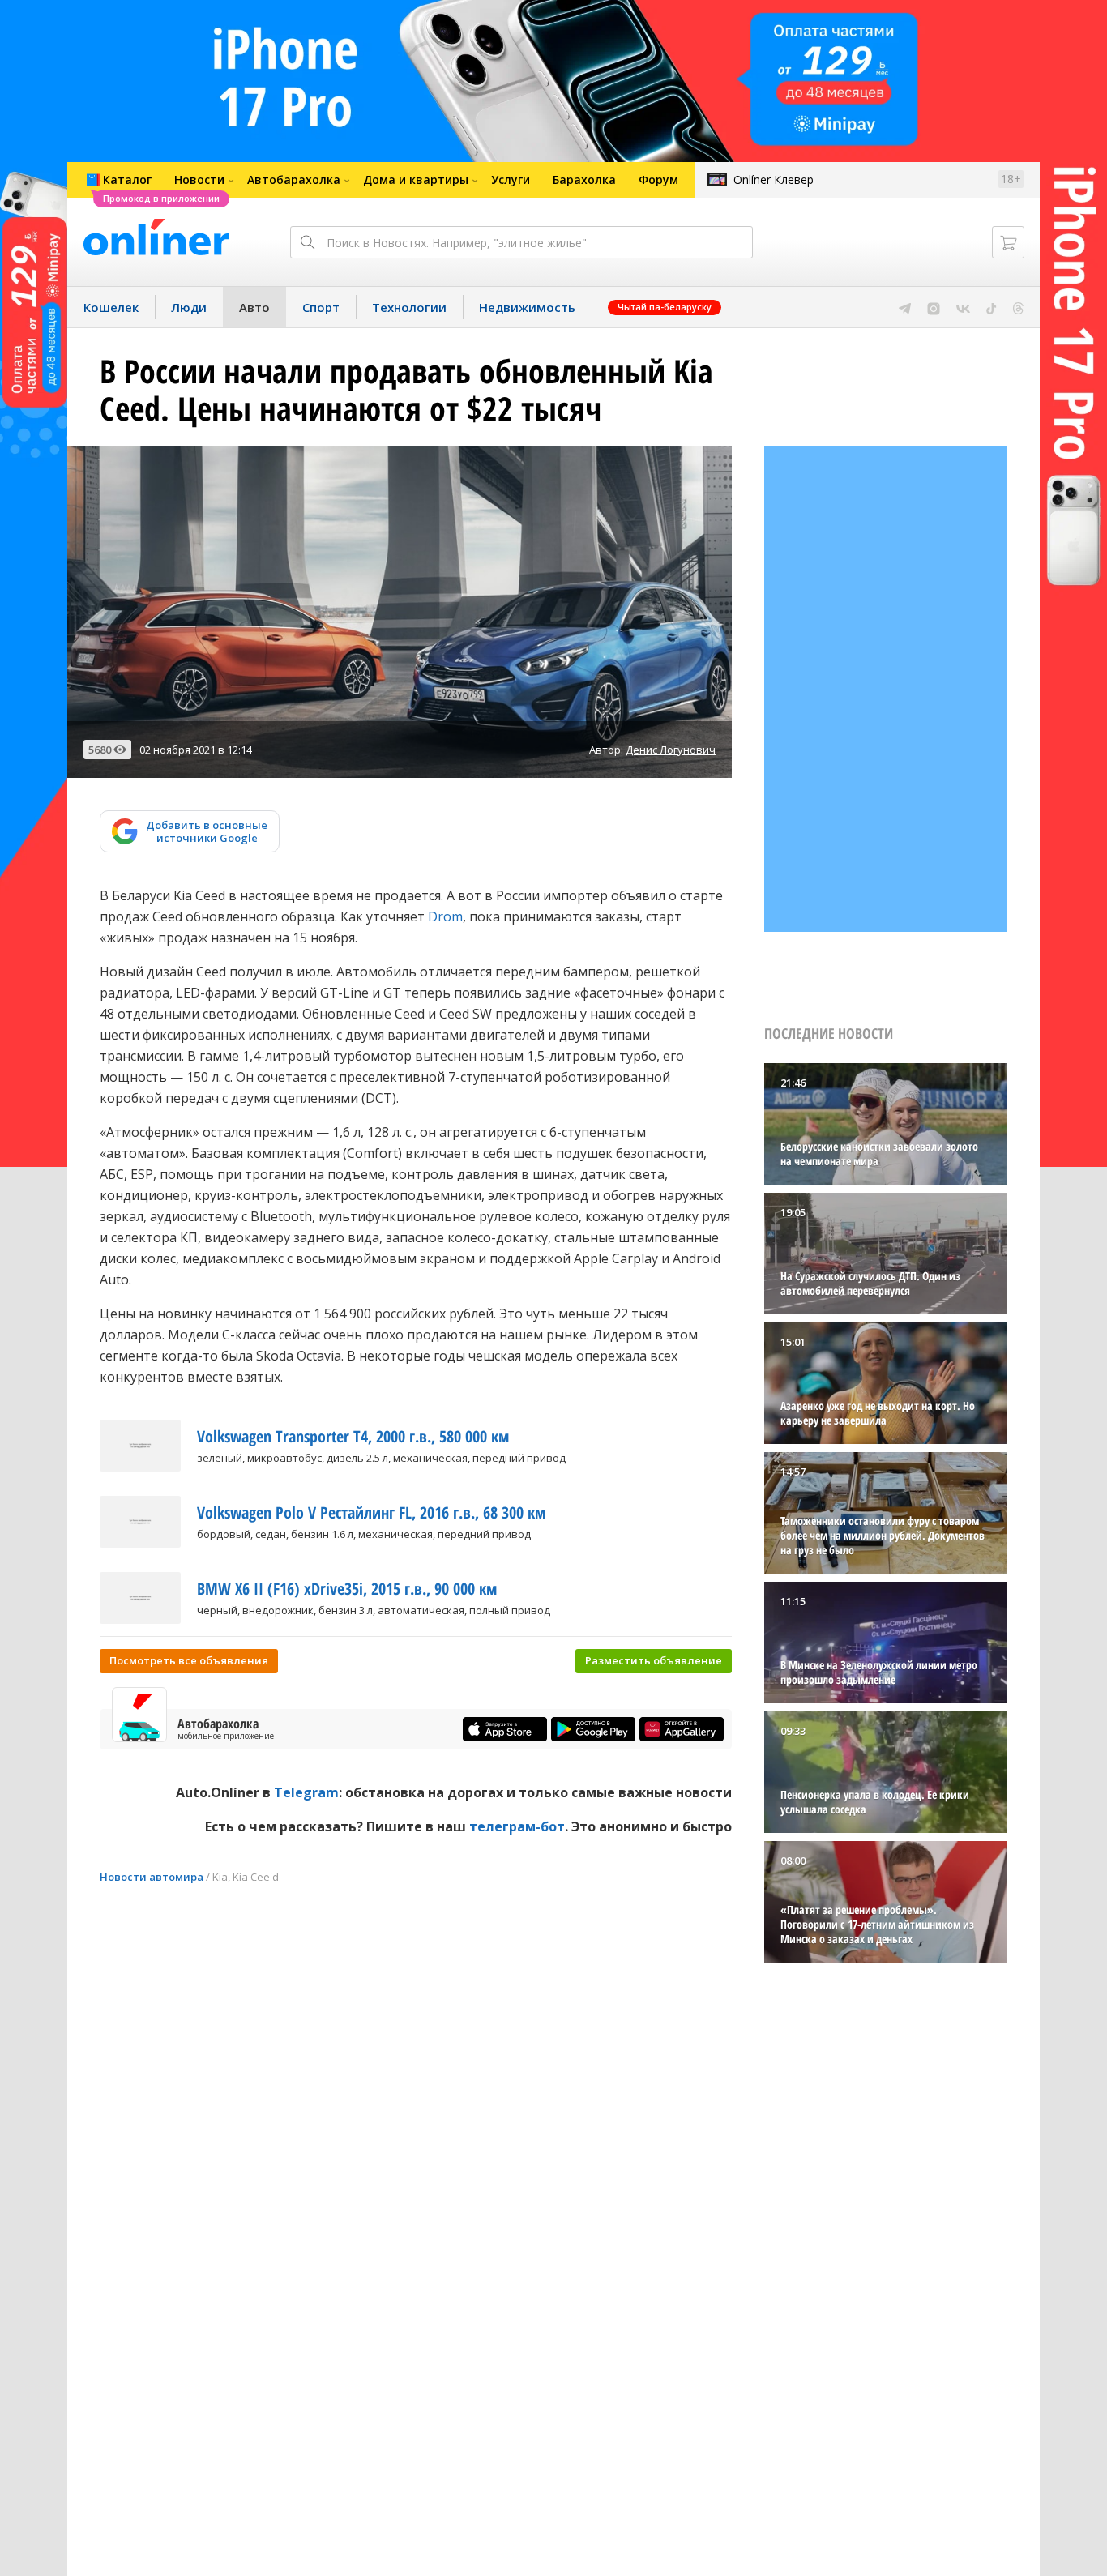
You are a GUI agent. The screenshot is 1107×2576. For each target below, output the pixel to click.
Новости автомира (152, 1877)
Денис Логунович (671, 750)
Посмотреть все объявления (189, 1660)
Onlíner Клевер (774, 179)
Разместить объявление (654, 1660)
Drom (445, 916)
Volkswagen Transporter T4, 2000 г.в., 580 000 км (353, 1436)
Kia (220, 1877)
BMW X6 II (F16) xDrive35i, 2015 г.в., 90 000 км (347, 1589)
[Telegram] (905, 307)
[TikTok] (992, 307)
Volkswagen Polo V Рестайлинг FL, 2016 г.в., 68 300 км (371, 1512)
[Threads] (1018, 307)
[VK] (963, 307)
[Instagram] (934, 307)
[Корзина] (1008, 242)
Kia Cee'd (256, 1877)
